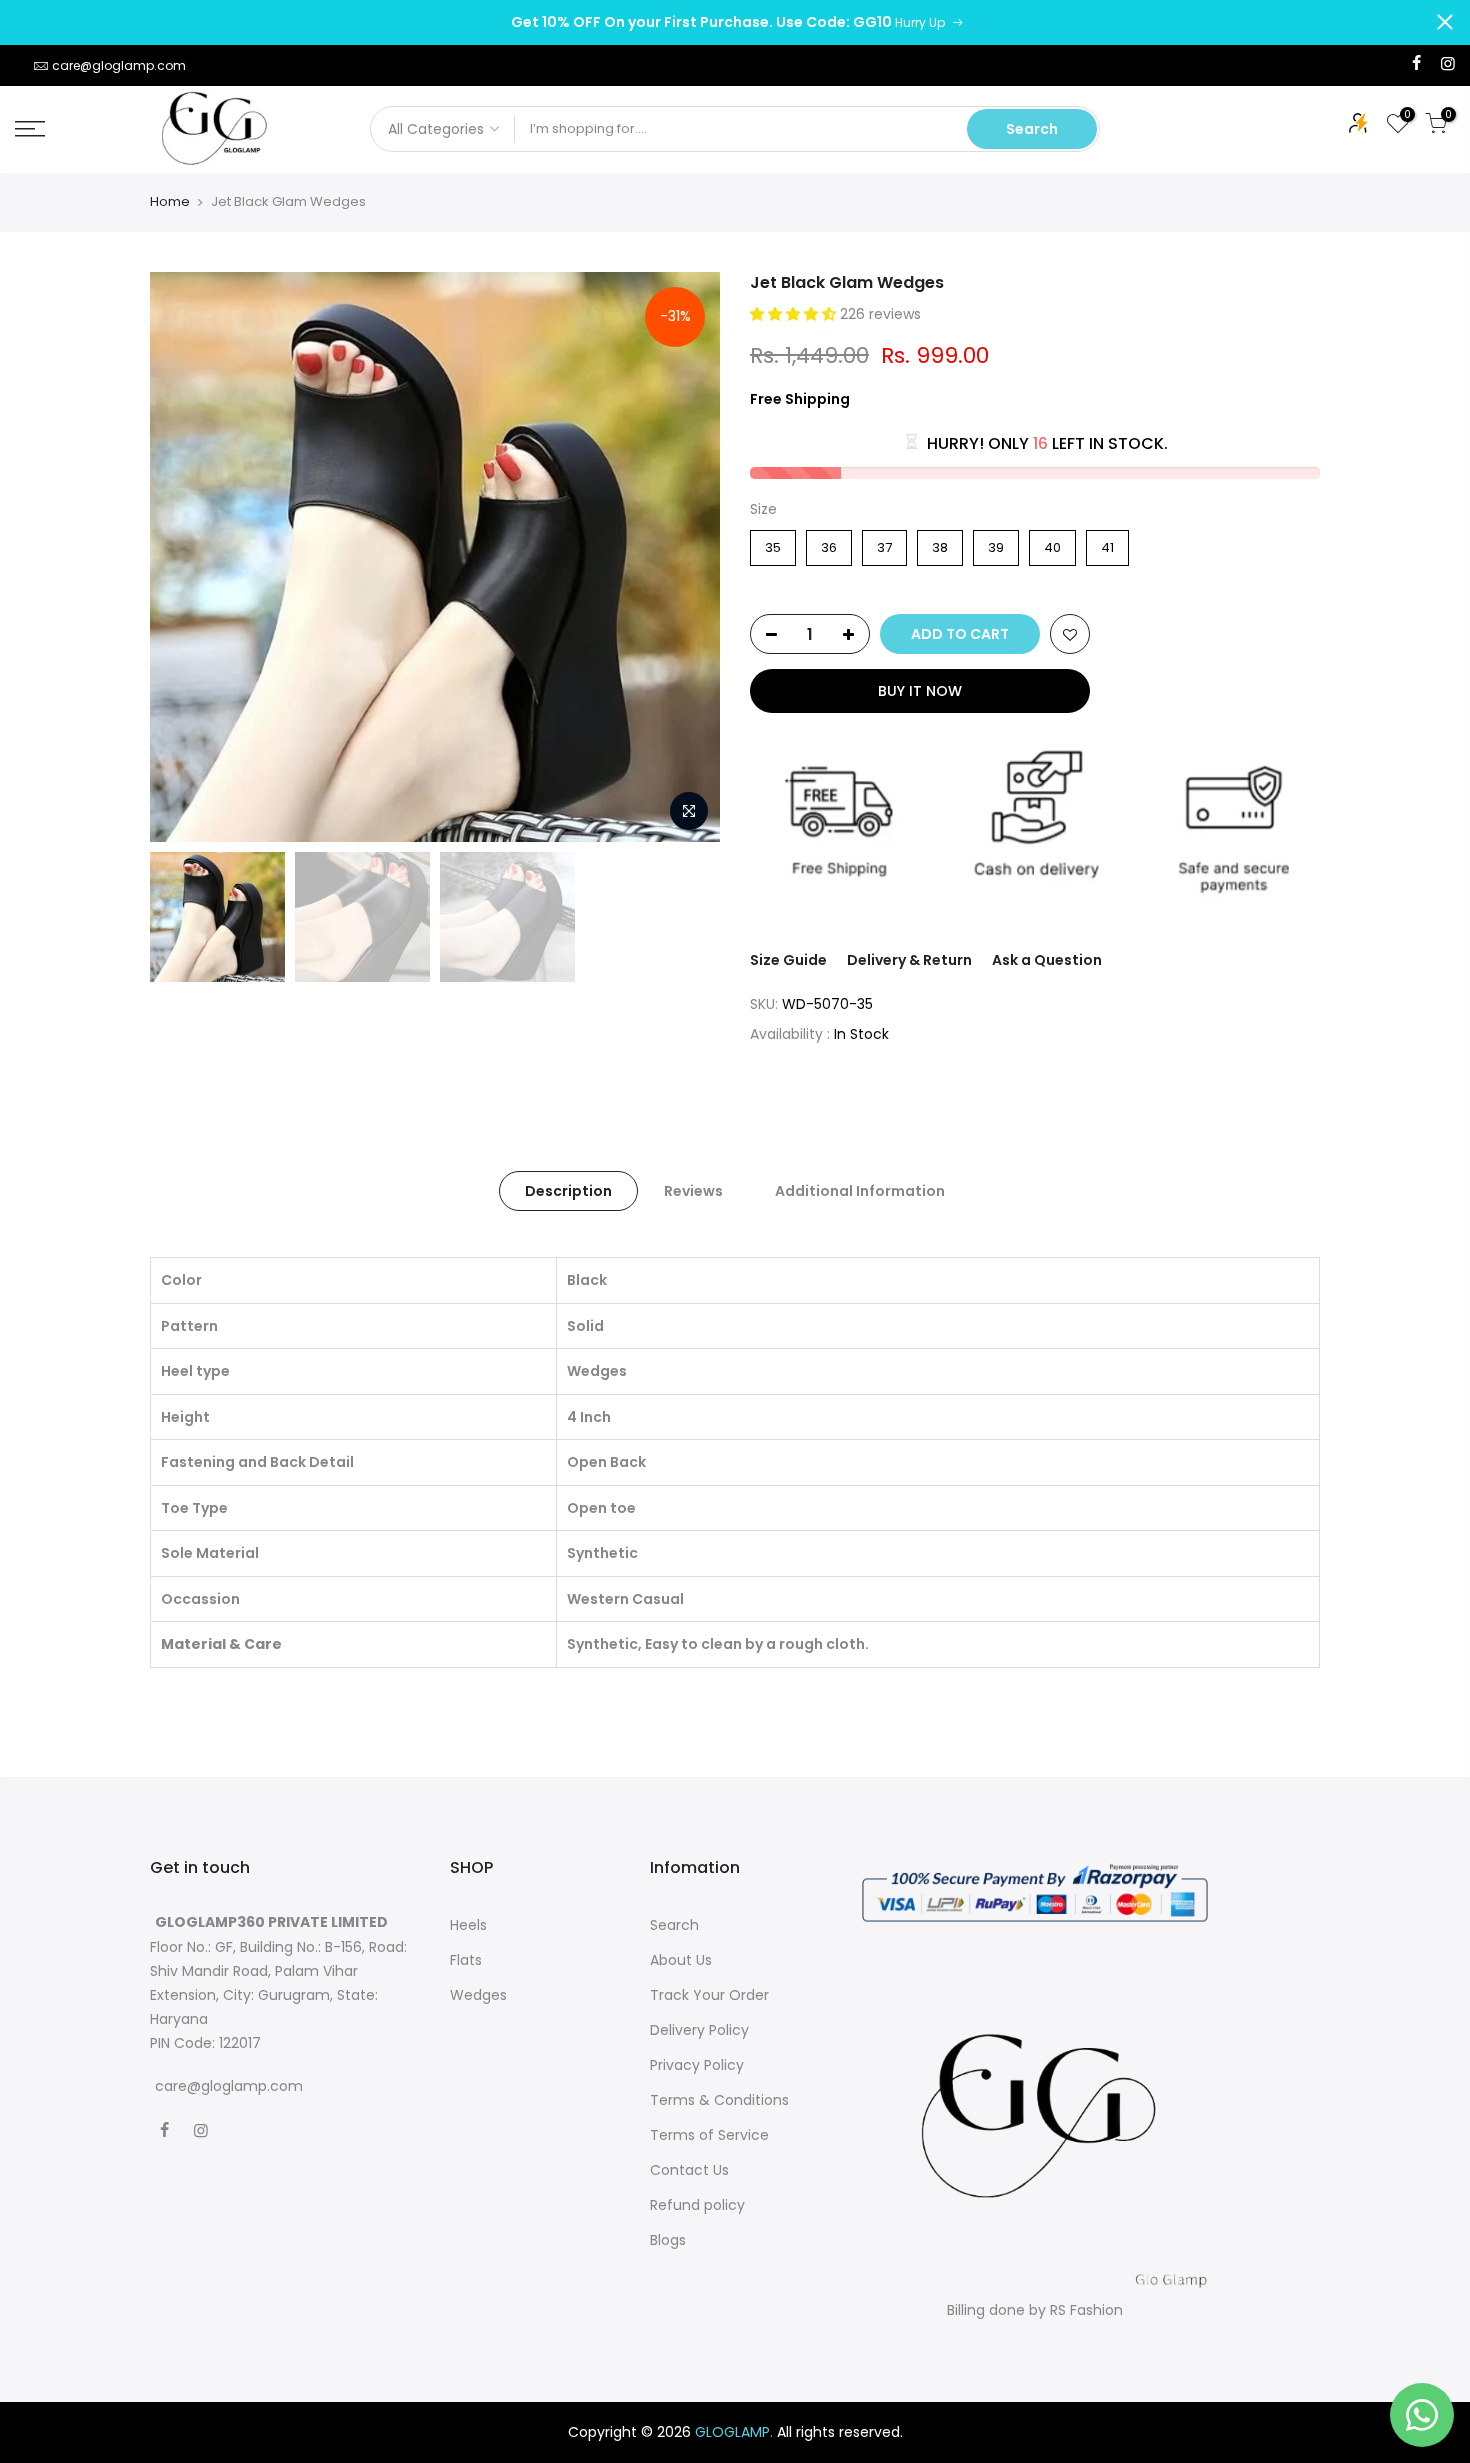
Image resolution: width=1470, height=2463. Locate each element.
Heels (468, 1925)
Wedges (478, 1995)
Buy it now (920, 691)
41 (1108, 543)
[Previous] (185, 557)
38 (940, 543)
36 (829, 543)
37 (884, 543)
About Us (681, 1960)
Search (1032, 129)
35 (773, 543)
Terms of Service (709, 2135)
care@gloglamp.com (119, 65)
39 (996, 543)
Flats (466, 1960)
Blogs (668, 2240)
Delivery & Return (909, 960)
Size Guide (788, 960)
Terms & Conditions (719, 2100)
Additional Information (860, 1191)
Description (568, 1191)
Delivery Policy (699, 2030)
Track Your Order (709, 1995)
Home (170, 202)
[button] (795, 314)
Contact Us (689, 2170)
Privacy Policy (697, 2065)
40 (1052, 543)
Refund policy (697, 2205)
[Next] (685, 557)
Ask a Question (1047, 960)
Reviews (693, 1191)
